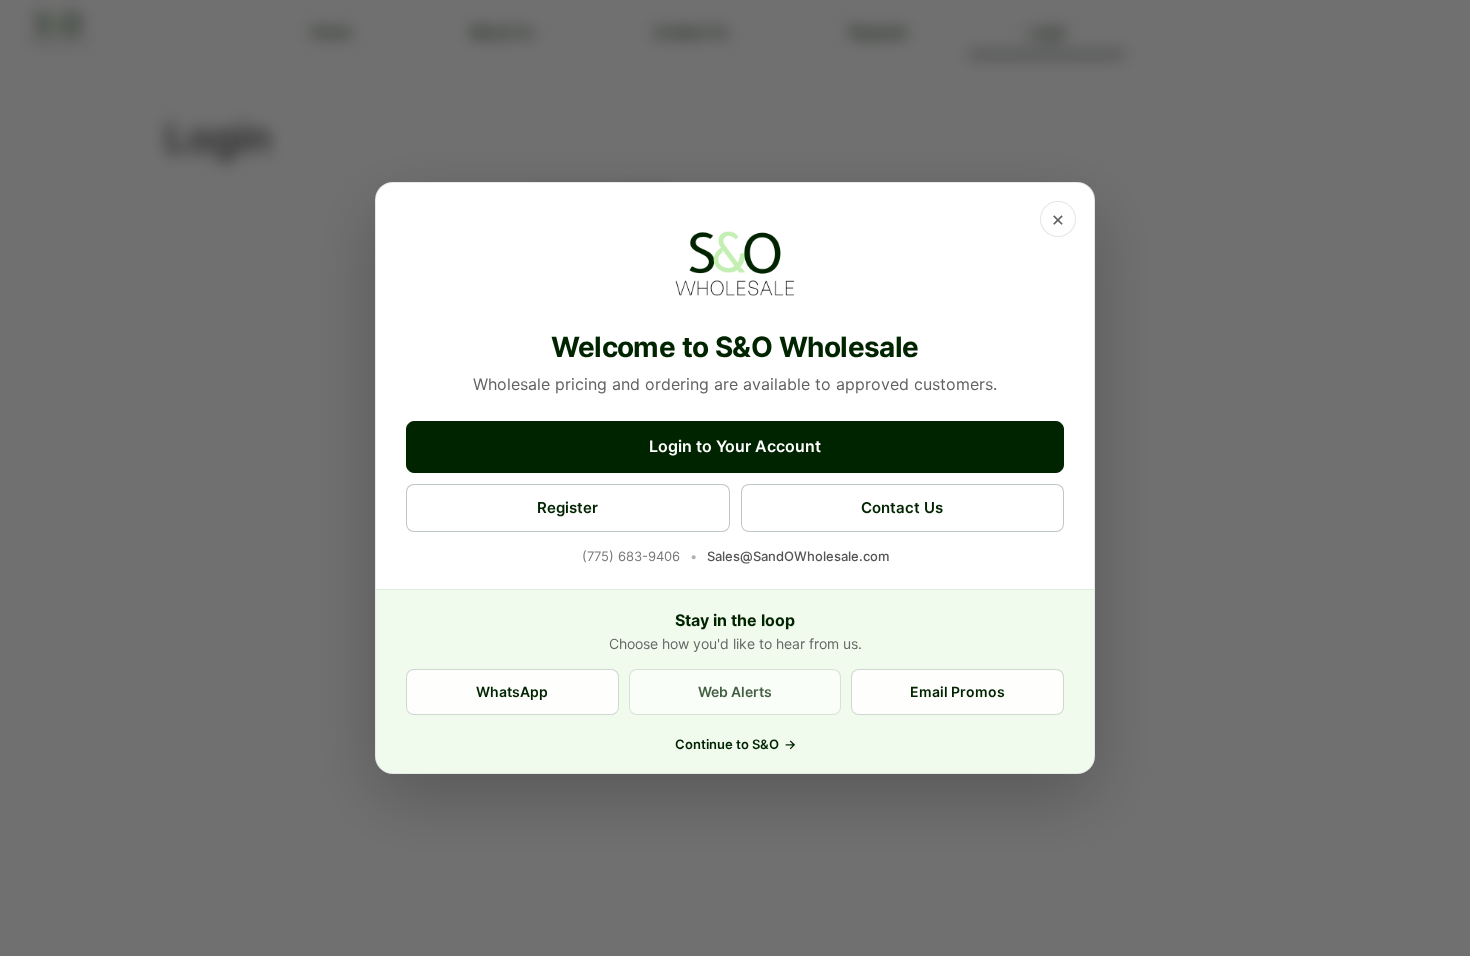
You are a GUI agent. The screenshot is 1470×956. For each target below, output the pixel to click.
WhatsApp (512, 691)
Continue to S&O (735, 744)
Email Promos (957, 691)
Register (567, 507)
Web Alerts (735, 691)
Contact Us (902, 507)
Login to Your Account (735, 446)
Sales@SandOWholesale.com (798, 556)
